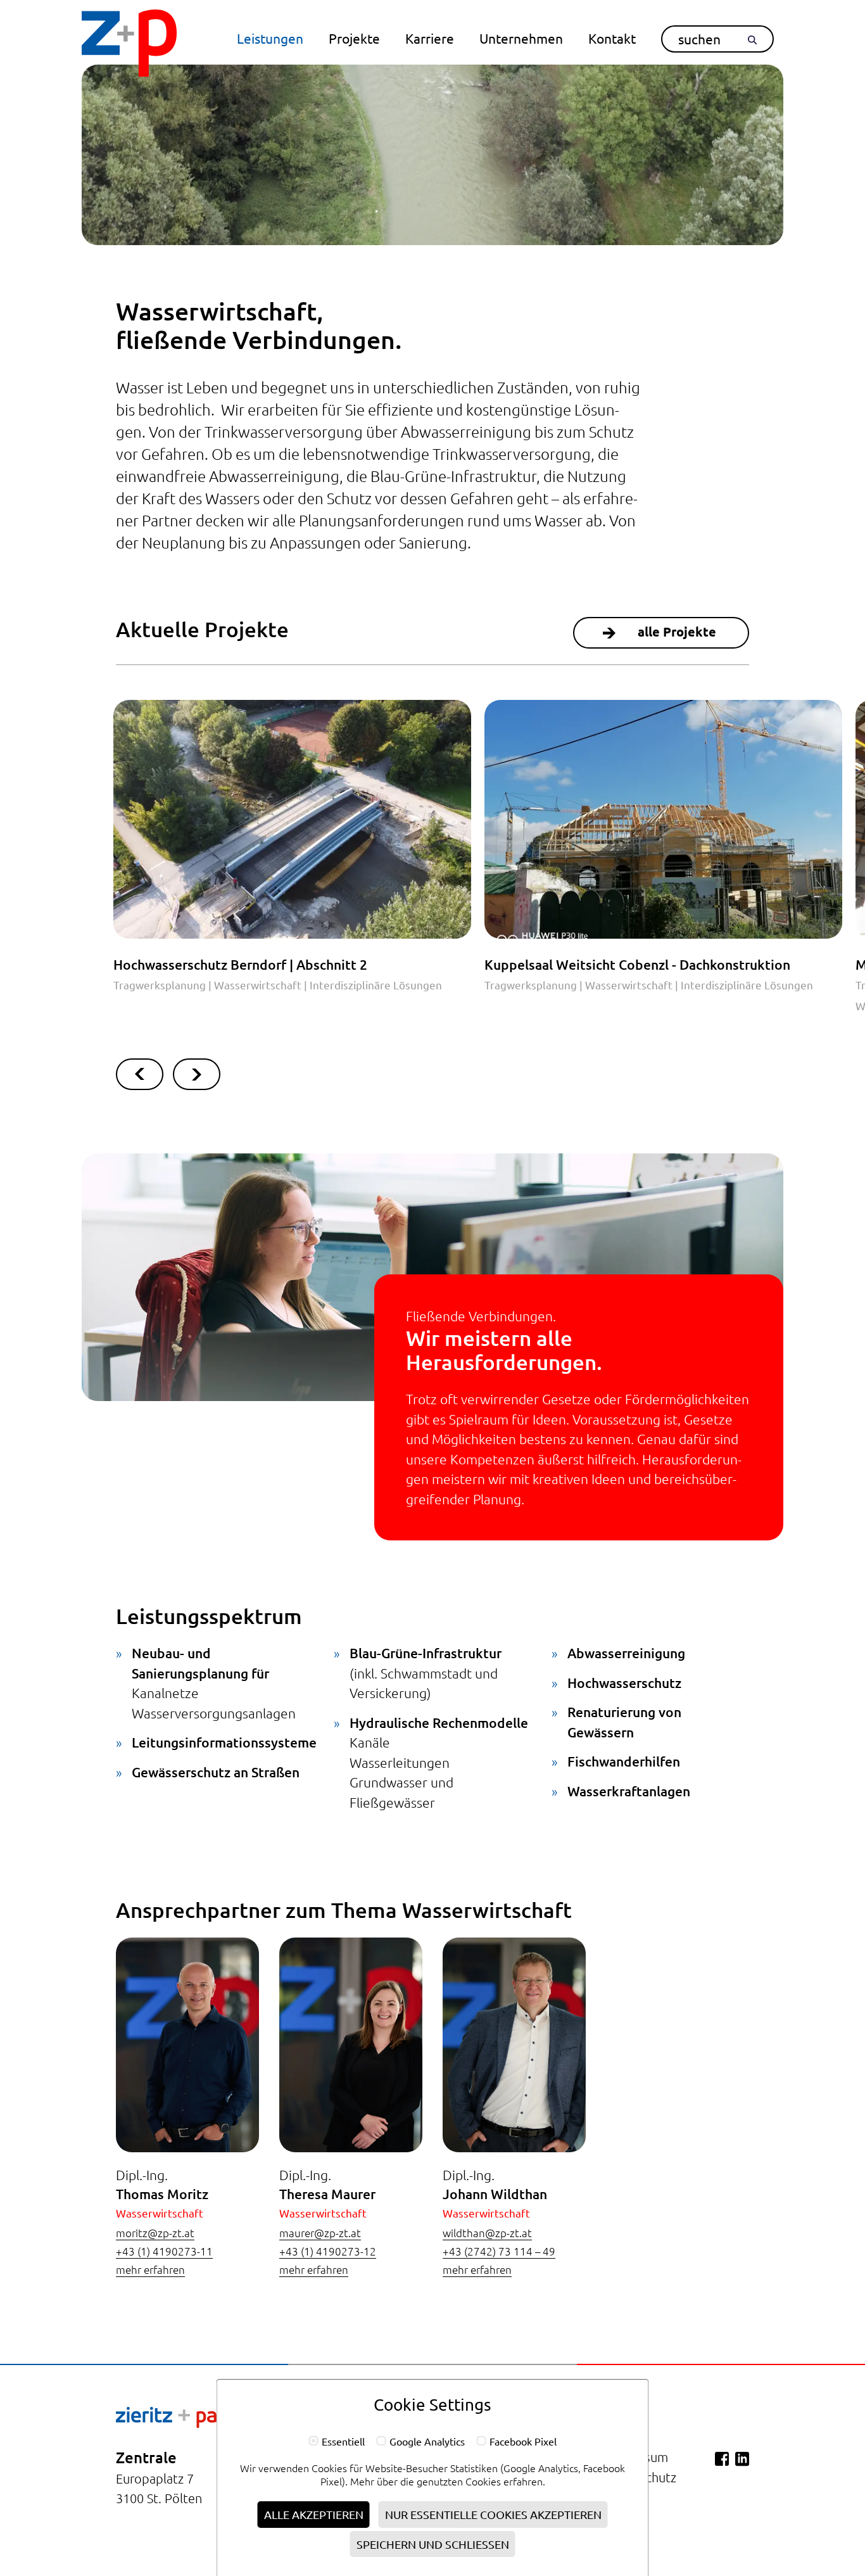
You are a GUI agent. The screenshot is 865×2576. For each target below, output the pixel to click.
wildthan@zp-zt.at (487, 2233)
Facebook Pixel (523, 2442)
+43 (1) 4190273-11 (164, 2251)
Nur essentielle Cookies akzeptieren (493, 2514)
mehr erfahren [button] (150, 2269)
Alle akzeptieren (314, 2514)
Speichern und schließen (433, 2544)
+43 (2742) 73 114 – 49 (499, 2251)
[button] (270, 38)
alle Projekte (677, 631)
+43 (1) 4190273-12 (328, 2251)
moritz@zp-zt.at (155, 2233)
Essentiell (343, 2442)
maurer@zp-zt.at (320, 2233)
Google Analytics (427, 2442)
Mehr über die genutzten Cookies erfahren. (448, 2481)
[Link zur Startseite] (129, 45)
